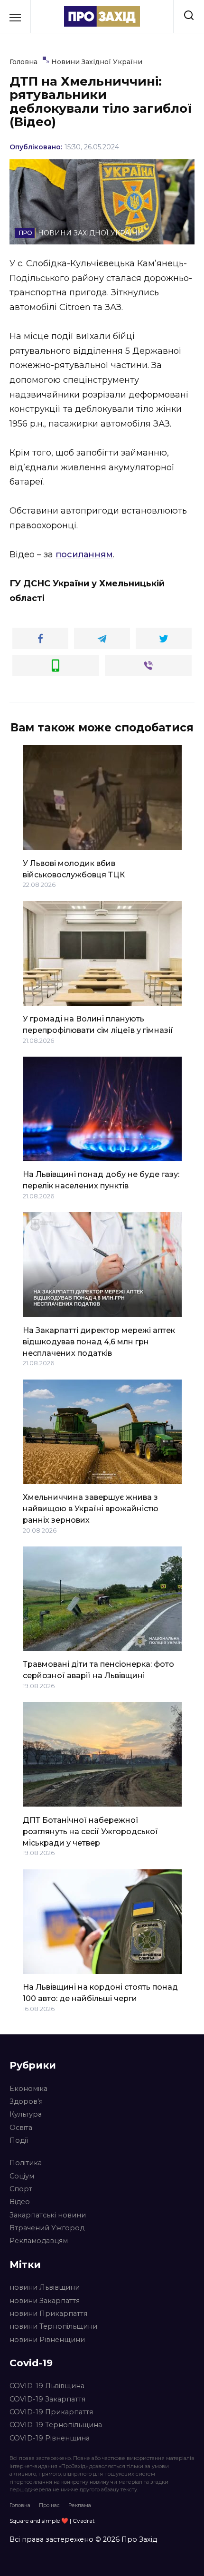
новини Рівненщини (47, 2340)
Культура (26, 2114)
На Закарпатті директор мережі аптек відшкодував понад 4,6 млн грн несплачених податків (99, 1341)
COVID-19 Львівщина (47, 2386)
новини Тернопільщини (53, 2326)
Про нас (49, 2505)
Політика (26, 2163)
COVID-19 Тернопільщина (56, 2425)
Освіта (21, 2128)
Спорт (21, 2189)
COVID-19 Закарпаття (47, 2399)
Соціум (22, 2176)
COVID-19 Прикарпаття (51, 2412)
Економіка (28, 2089)
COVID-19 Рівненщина (50, 2438)
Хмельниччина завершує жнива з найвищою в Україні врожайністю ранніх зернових (91, 1509)
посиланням (84, 554)
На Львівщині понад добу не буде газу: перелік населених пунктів (101, 1180)
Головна (20, 2505)
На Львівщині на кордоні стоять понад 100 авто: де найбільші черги (100, 1993)
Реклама (80, 2505)
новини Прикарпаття (48, 2314)
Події (19, 2140)
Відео (20, 2202)
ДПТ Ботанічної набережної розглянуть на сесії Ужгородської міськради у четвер (90, 1831)
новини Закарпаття (45, 2301)
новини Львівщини (45, 2287)
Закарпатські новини (48, 2215)
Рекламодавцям (39, 2241)
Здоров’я (26, 2101)
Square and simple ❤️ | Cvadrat (52, 2521)
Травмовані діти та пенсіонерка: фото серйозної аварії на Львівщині (98, 1670)
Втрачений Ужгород (47, 2228)
